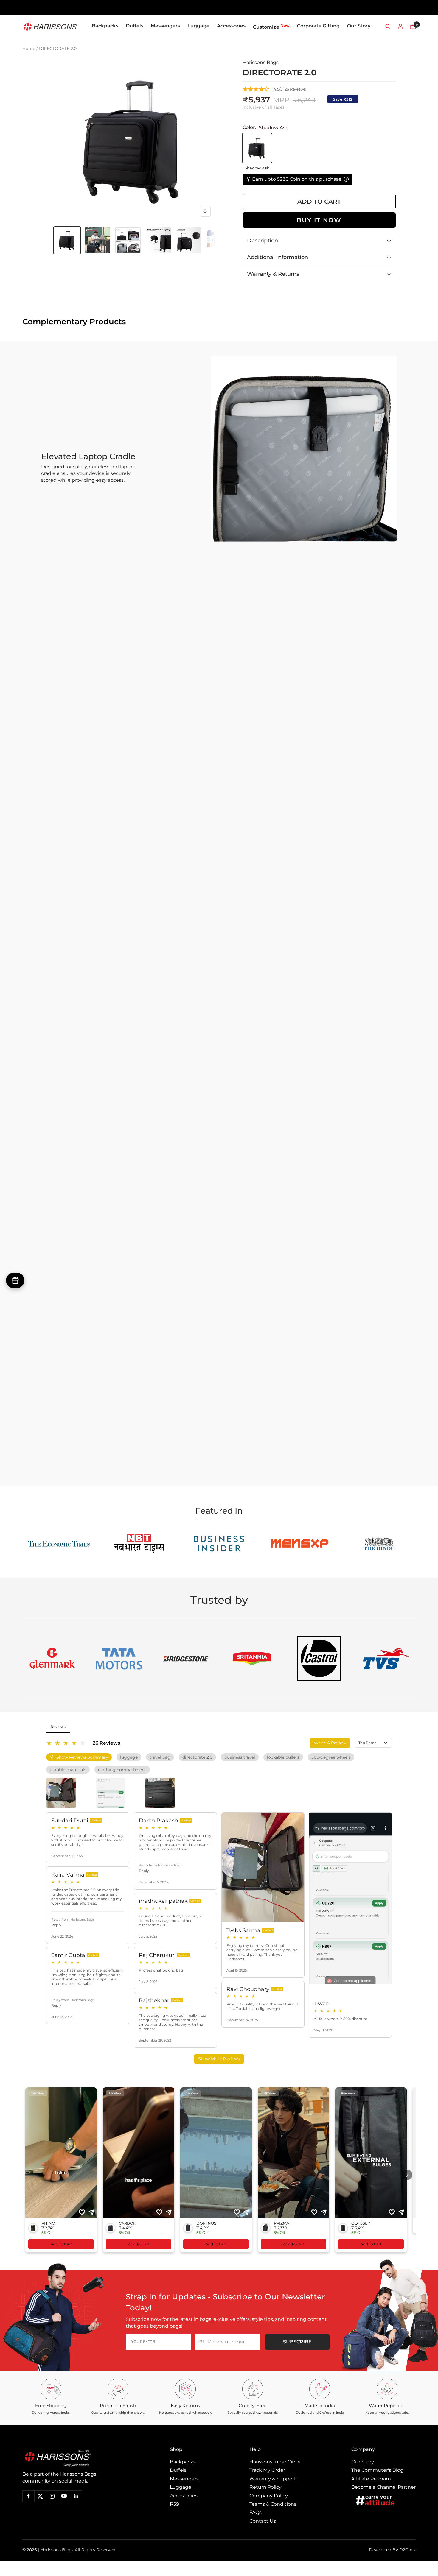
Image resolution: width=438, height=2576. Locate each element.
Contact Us (263, 2521)
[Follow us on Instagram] (52, 2496)
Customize (271, 26)
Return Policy (265, 2487)
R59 (174, 2504)
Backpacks (105, 26)
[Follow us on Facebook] (28, 2496)
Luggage (198, 26)
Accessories (231, 26)
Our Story (359, 26)
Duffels (135, 26)
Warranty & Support (273, 2479)
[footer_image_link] (71, 2459)
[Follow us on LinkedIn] (76, 2496)
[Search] (388, 27)
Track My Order (267, 2470)
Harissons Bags (261, 62)
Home (29, 49)
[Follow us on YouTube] (64, 2496)
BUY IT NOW (319, 220)
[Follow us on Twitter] (40, 2496)
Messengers (165, 26)
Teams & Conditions (273, 2504)
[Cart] (413, 27)
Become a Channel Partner (383, 2487)
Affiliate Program (371, 2479)
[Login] (400, 27)
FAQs (256, 2512)
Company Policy (269, 2496)
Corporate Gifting (318, 26)
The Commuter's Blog (377, 2470)
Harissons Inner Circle (275, 2462)
